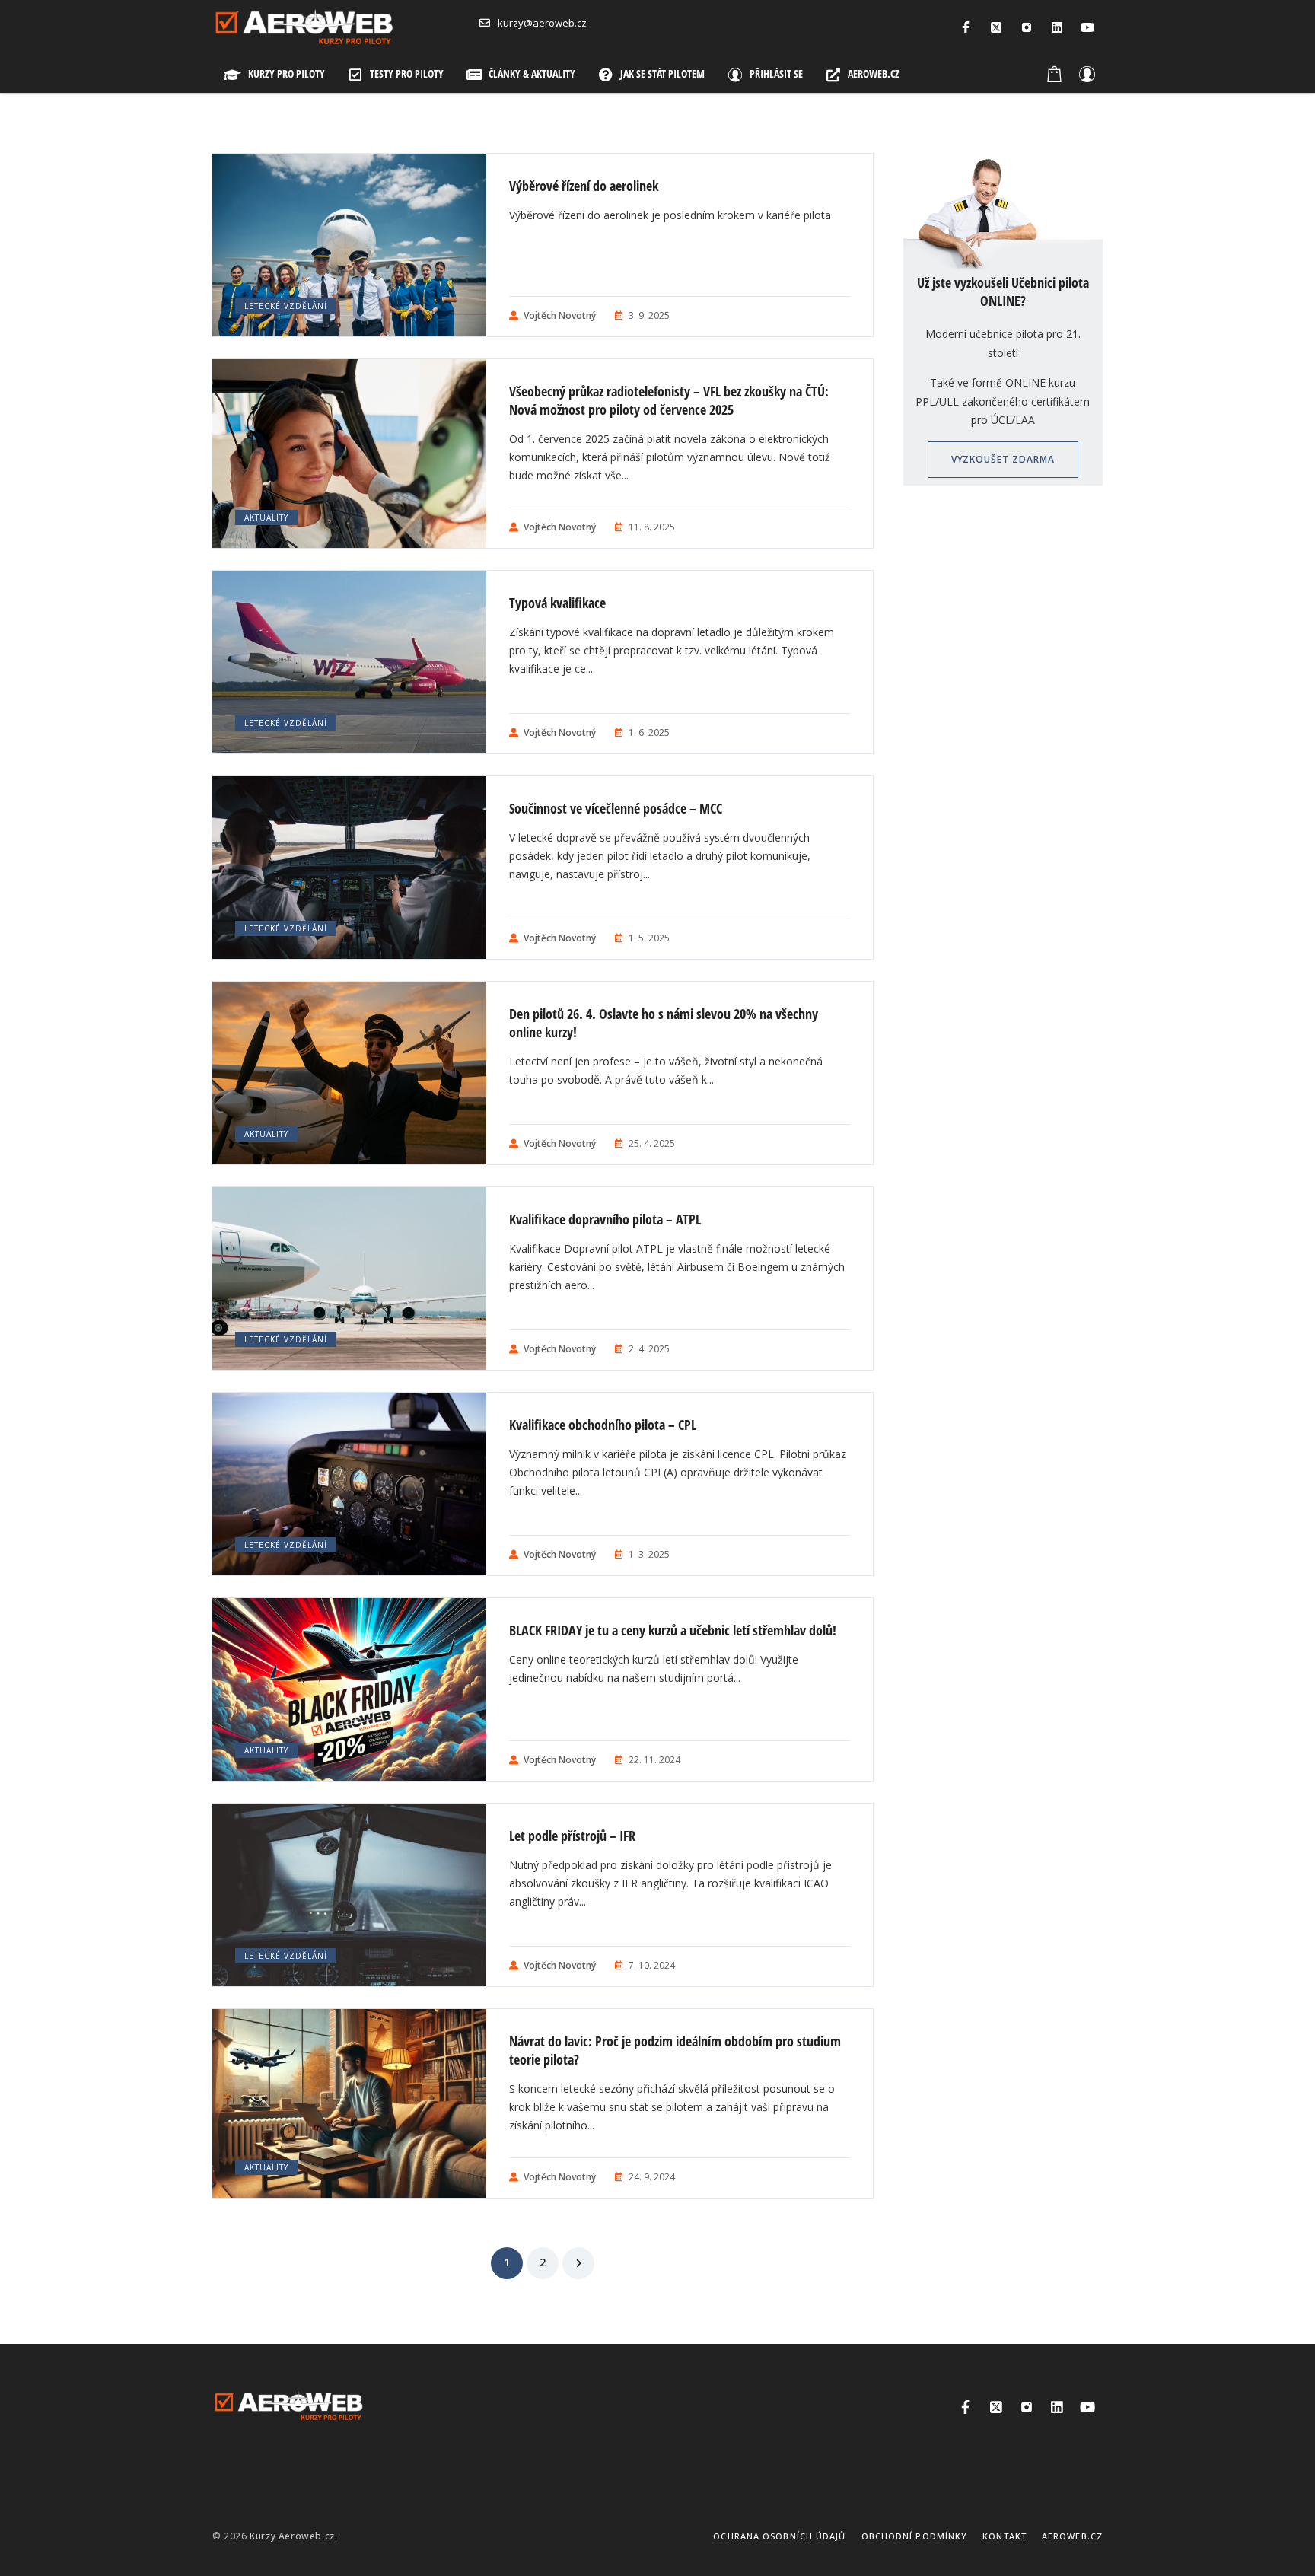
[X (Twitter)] (996, 27)
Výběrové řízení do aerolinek (584, 186)
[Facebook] (966, 27)
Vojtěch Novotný (560, 315)
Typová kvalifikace (557, 603)
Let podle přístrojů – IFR (572, 1836)
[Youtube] (1087, 27)
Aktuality (266, 517)
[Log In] (1087, 74)
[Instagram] (1027, 27)
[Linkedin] (1057, 27)
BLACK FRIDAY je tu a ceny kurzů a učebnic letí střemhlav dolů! (673, 1630)
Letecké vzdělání (286, 306)
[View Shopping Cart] (1055, 74)
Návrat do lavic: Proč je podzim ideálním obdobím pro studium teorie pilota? (675, 2050)
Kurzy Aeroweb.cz (292, 2536)
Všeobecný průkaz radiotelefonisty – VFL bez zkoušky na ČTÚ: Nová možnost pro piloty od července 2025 (669, 400)
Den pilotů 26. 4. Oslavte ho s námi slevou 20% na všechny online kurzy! (664, 1023)
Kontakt (1005, 2536)
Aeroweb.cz (1072, 2536)
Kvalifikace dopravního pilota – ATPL (605, 1219)
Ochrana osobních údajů (779, 2536)
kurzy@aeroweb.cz (542, 23)
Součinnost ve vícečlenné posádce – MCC (616, 808)
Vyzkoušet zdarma (1003, 459)
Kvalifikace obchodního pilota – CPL (603, 1425)
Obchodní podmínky (915, 2536)
